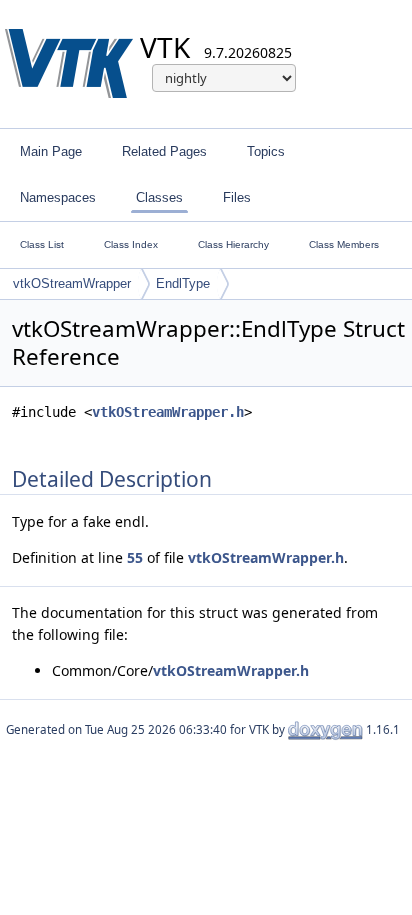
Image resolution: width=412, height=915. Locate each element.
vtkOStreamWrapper (72, 283)
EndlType (183, 283)
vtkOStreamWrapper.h (168, 412)
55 (135, 557)
